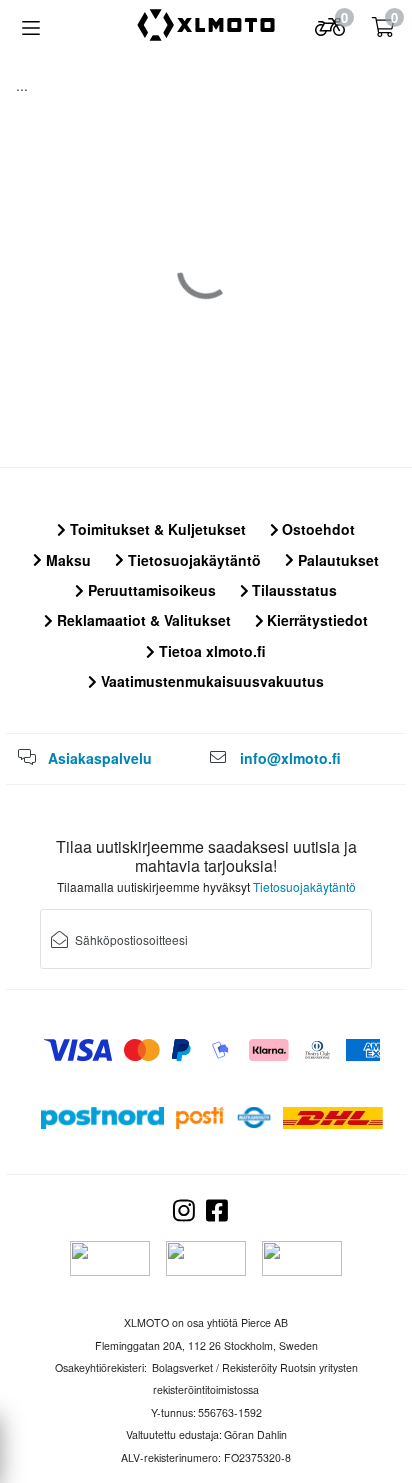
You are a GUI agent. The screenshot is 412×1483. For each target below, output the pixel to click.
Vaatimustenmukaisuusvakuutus (210, 681)
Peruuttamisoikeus (150, 590)
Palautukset (336, 560)
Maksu (66, 560)
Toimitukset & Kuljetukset (156, 529)
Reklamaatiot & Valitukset (142, 620)
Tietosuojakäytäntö (192, 560)
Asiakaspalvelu (100, 758)
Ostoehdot (316, 529)
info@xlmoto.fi (290, 758)
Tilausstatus (292, 590)
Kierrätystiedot (315, 620)
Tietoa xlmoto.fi (210, 651)
